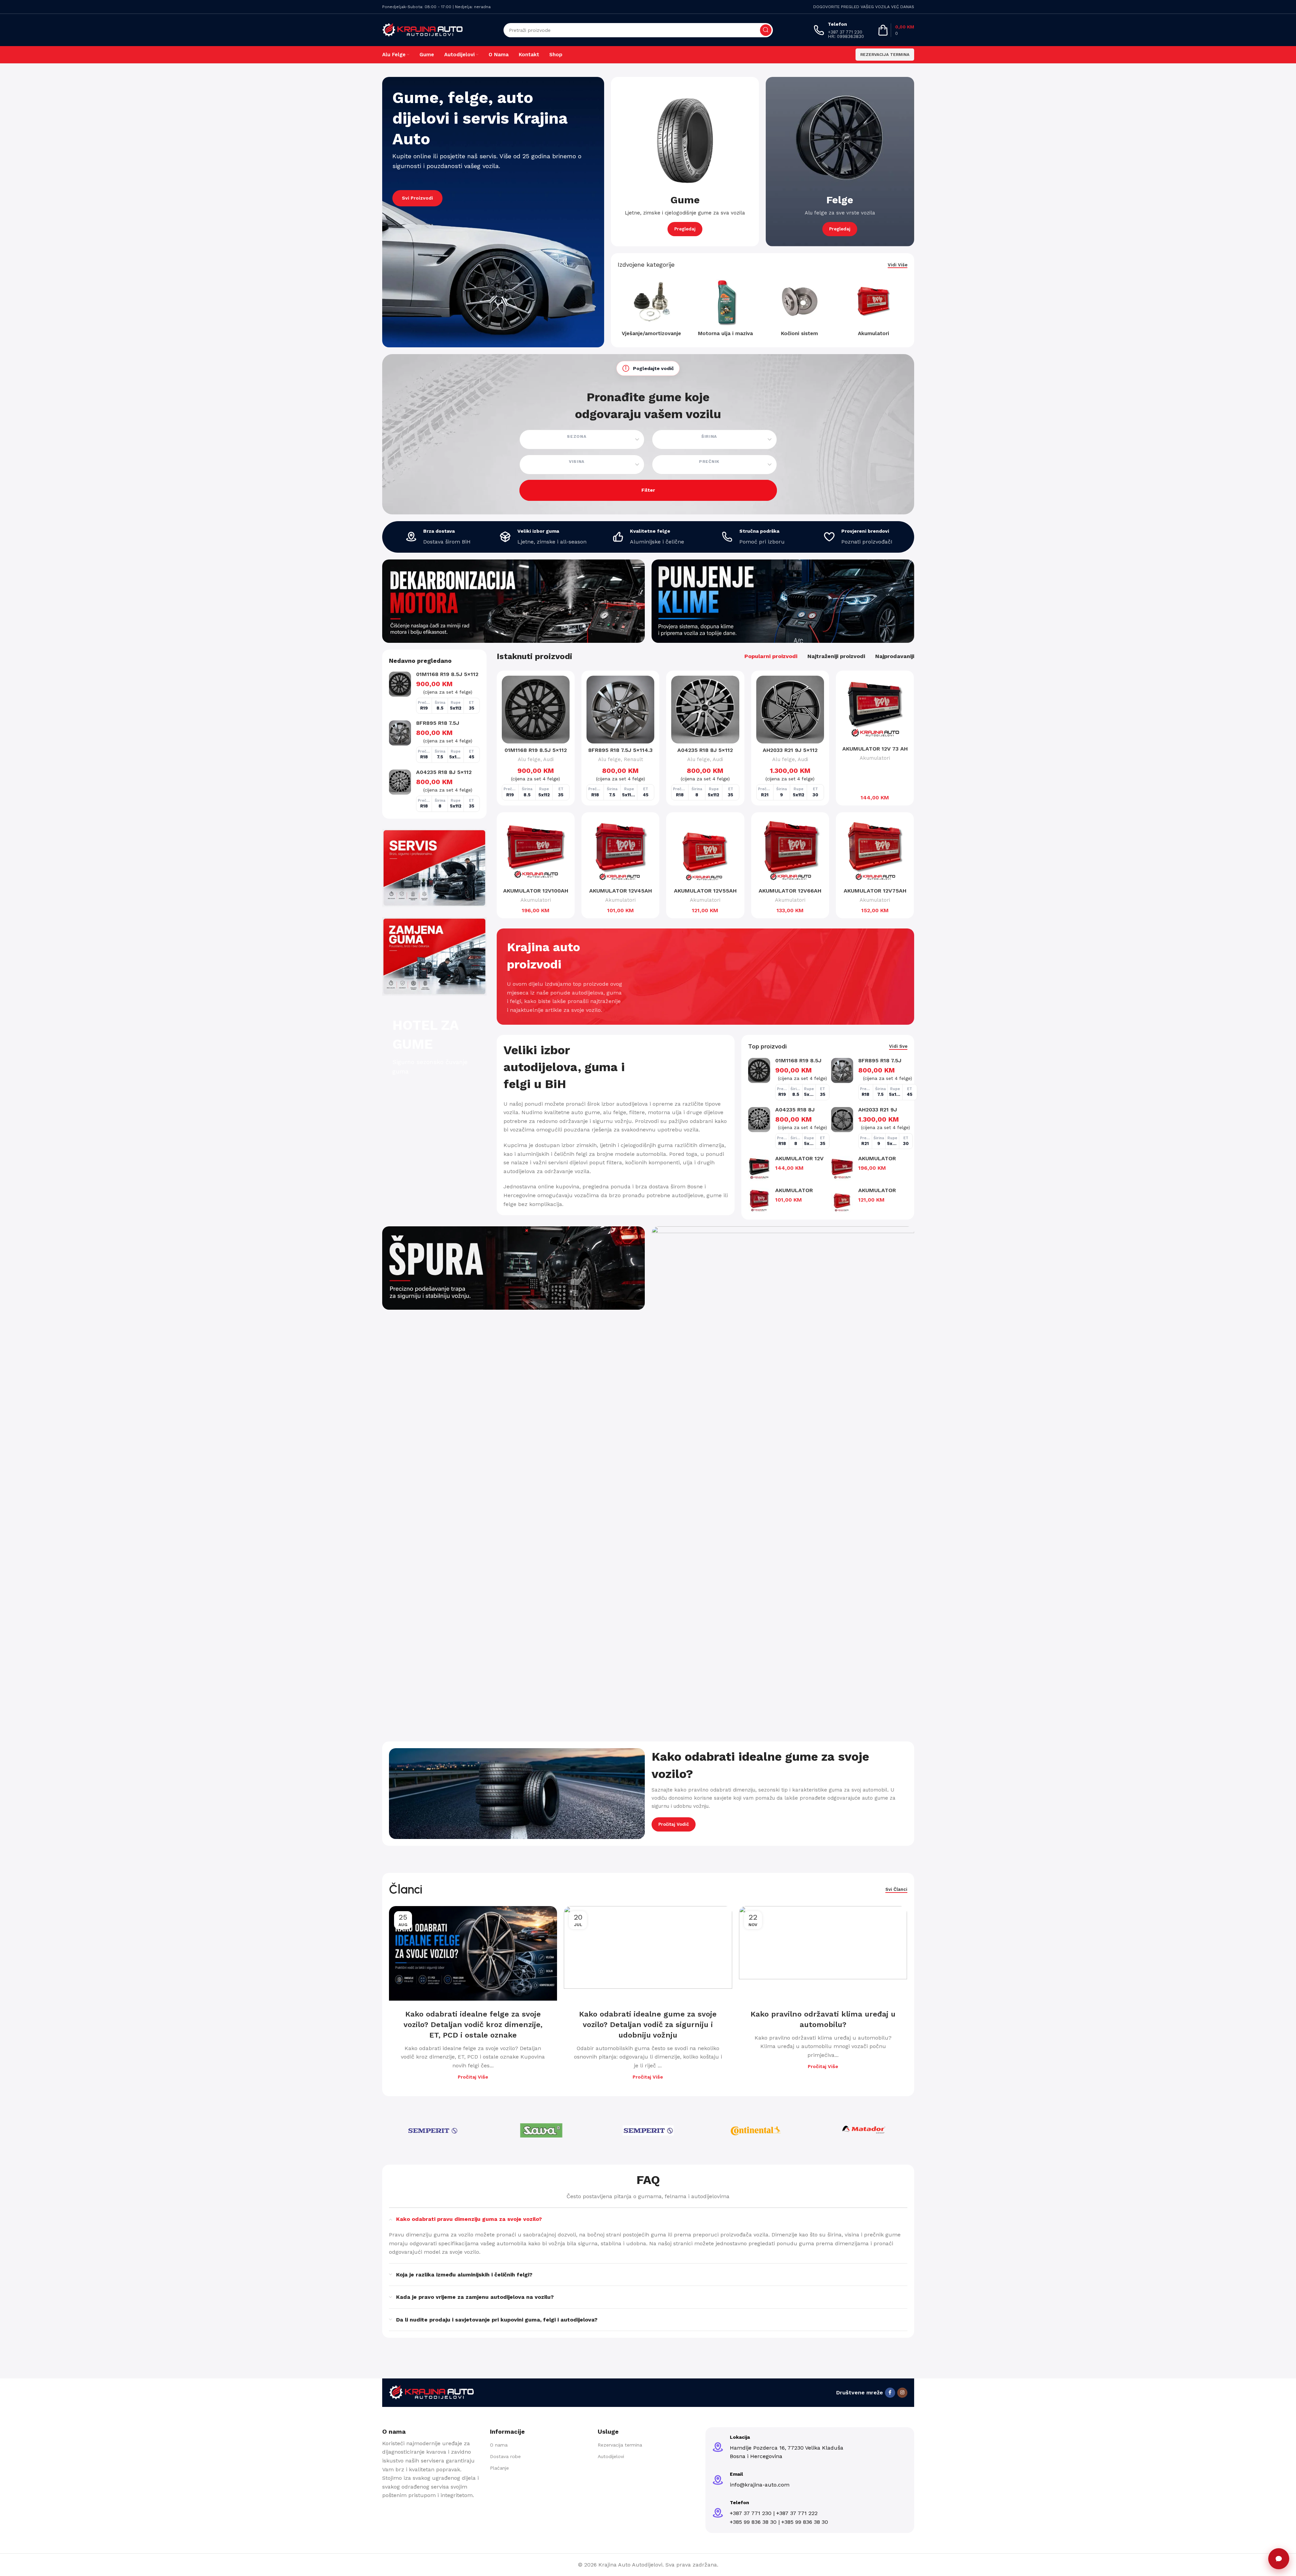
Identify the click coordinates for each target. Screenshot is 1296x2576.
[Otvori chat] (1279, 2559)
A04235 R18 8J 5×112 (444, 772)
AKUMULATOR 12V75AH (875, 891)
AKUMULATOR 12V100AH (536, 891)
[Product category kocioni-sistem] (799, 309)
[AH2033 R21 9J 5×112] (790, 710)
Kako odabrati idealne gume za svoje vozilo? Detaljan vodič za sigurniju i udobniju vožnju (648, 2025)
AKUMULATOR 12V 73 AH (875, 749)
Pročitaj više (473, 2077)
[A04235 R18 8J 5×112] (400, 782)
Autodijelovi (611, 2456)
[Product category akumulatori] (874, 309)
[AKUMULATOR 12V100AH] (536, 851)
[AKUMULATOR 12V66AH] (790, 851)
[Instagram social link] (902, 2393)
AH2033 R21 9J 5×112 (790, 750)
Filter (648, 490)
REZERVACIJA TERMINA (885, 55)
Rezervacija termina (620, 2445)
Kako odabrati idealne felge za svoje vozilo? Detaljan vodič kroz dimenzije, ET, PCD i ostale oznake (473, 2025)
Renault (633, 759)
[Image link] (431, 2392)
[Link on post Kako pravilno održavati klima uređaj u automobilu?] (823, 1953)
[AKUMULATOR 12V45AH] (620, 851)
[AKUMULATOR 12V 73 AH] (875, 709)
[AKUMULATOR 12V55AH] (705, 851)
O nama (499, 2445)
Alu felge (529, 759)
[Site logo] (423, 30)
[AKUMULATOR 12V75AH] (875, 851)
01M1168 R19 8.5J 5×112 (447, 674)
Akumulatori (875, 758)
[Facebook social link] (890, 2393)
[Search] (766, 30)
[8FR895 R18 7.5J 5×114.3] (400, 733)
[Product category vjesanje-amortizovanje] (651, 309)
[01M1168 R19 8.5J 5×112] (400, 684)
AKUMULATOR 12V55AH (705, 891)
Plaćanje (499, 2468)
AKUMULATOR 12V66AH (790, 891)
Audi (548, 759)
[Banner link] (493, 212)
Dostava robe (505, 2456)
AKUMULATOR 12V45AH (621, 891)
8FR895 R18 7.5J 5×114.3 (620, 750)
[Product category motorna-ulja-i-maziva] (726, 309)
